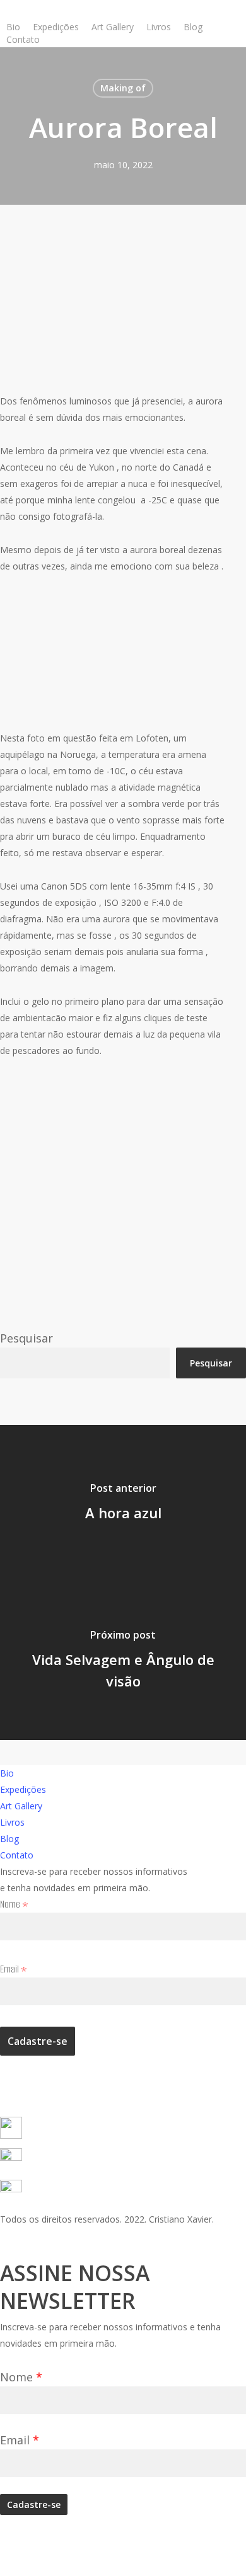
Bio (7, 1773)
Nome (14, 1904)
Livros (12, 1822)
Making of (123, 88)
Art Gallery (21, 1806)
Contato (17, 1855)
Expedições (23, 1789)
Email (14, 1969)
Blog (9, 1839)
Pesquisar (26, 1338)
